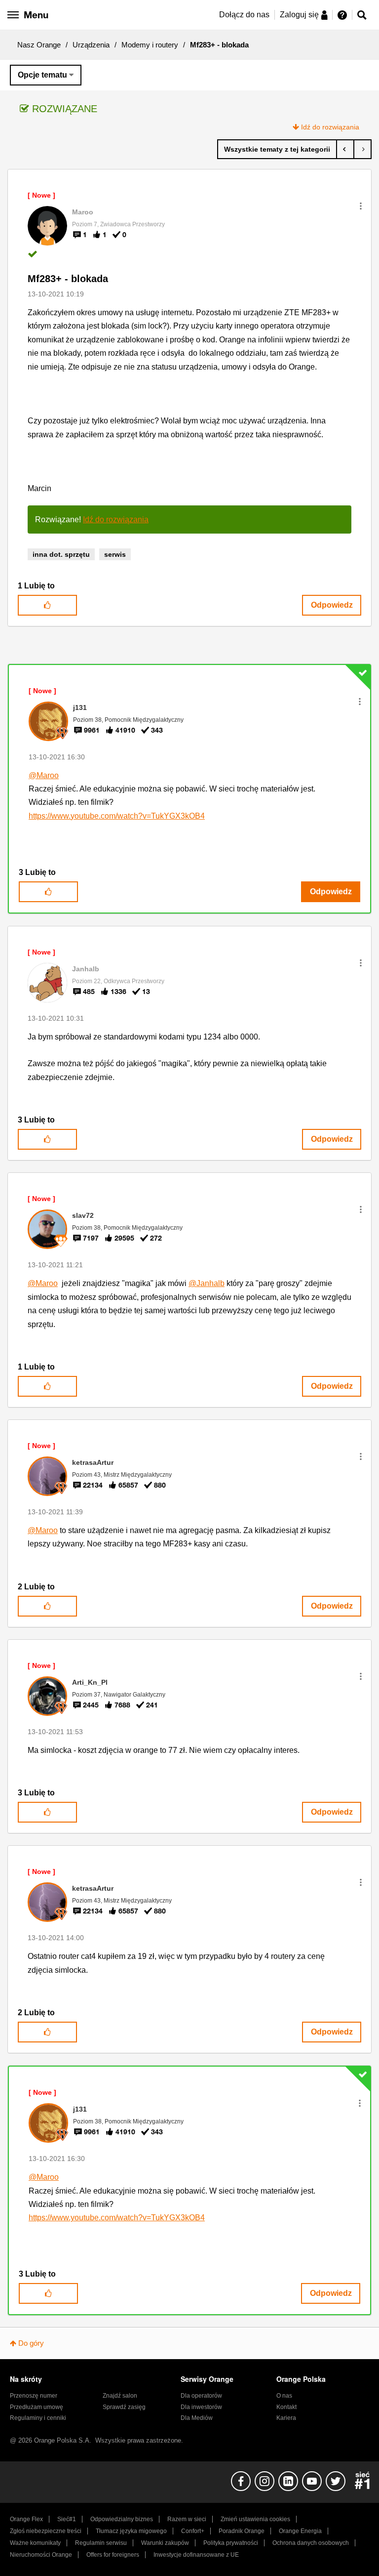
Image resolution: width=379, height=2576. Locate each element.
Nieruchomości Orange (41, 2555)
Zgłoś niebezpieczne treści (46, 2531)
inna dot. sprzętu (61, 554)
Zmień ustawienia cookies (255, 2519)
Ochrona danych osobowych (311, 2543)
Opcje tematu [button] (42, 75)
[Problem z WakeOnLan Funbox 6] (345, 149)
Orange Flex (26, 2519)
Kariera (286, 2418)
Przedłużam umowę (37, 2407)
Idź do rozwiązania (330, 127)
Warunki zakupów (165, 2543)
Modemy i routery (150, 45)
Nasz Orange (39, 45)
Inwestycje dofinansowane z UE (196, 2555)
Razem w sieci (187, 2519)
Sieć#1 (67, 2519)
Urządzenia (91, 45)
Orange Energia (300, 2531)
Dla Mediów (197, 2418)
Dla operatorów (201, 2396)
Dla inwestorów (201, 2407)
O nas (284, 2396)
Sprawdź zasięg (124, 2407)
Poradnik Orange (242, 2531)
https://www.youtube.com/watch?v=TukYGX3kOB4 (117, 816)
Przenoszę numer (34, 2396)
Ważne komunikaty (35, 2543)
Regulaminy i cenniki (38, 2418)
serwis (115, 554)
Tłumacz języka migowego (131, 2531)
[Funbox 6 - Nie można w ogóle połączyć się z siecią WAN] (362, 149)
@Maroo (44, 775)
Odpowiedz (332, 605)
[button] (361, 206)
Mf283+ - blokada (68, 279)
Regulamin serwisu (101, 2543)
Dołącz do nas (244, 15)
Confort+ (193, 2531)
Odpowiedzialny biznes (122, 2519)
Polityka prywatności (231, 2543)
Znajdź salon (120, 2396)
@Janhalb (207, 1283)
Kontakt (286, 2407)
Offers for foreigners (113, 2555)
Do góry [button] (31, 2343)
